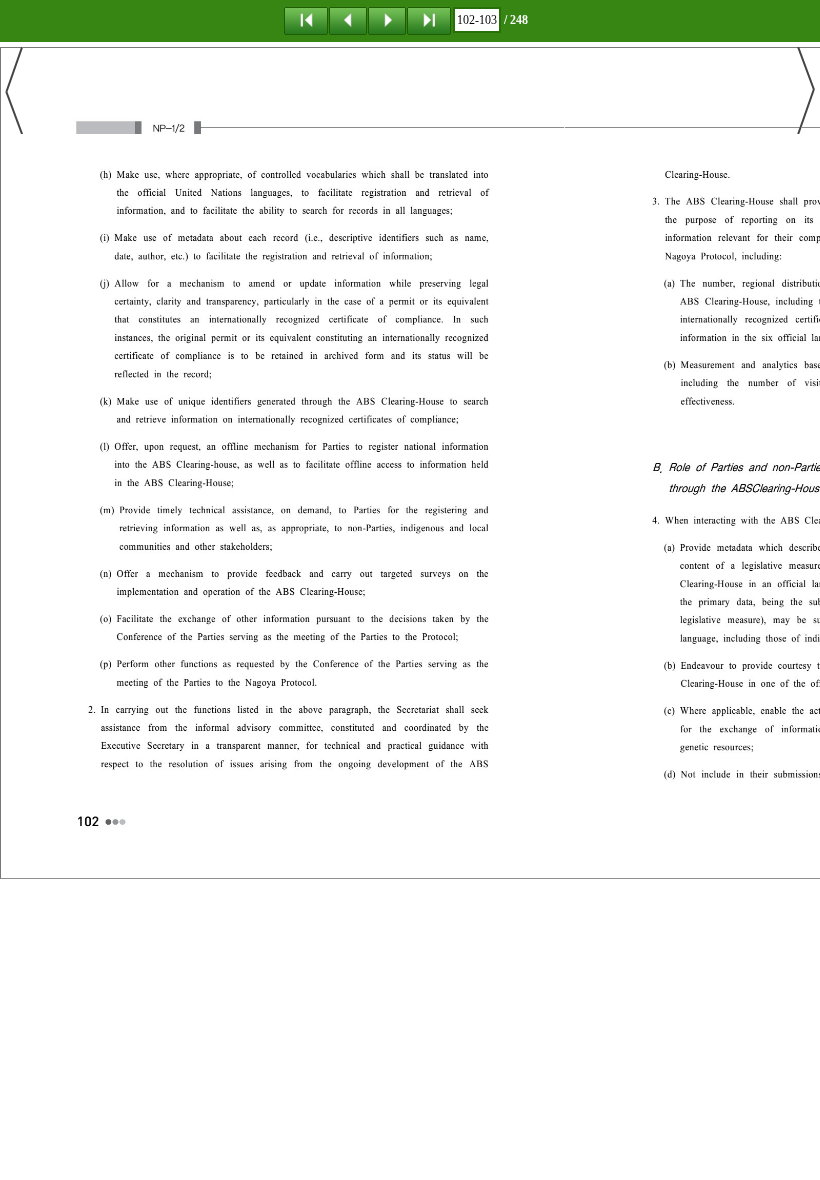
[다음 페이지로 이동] (387, 20)
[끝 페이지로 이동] (429, 20)
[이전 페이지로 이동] (348, 20)
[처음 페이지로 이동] (306, 20)
